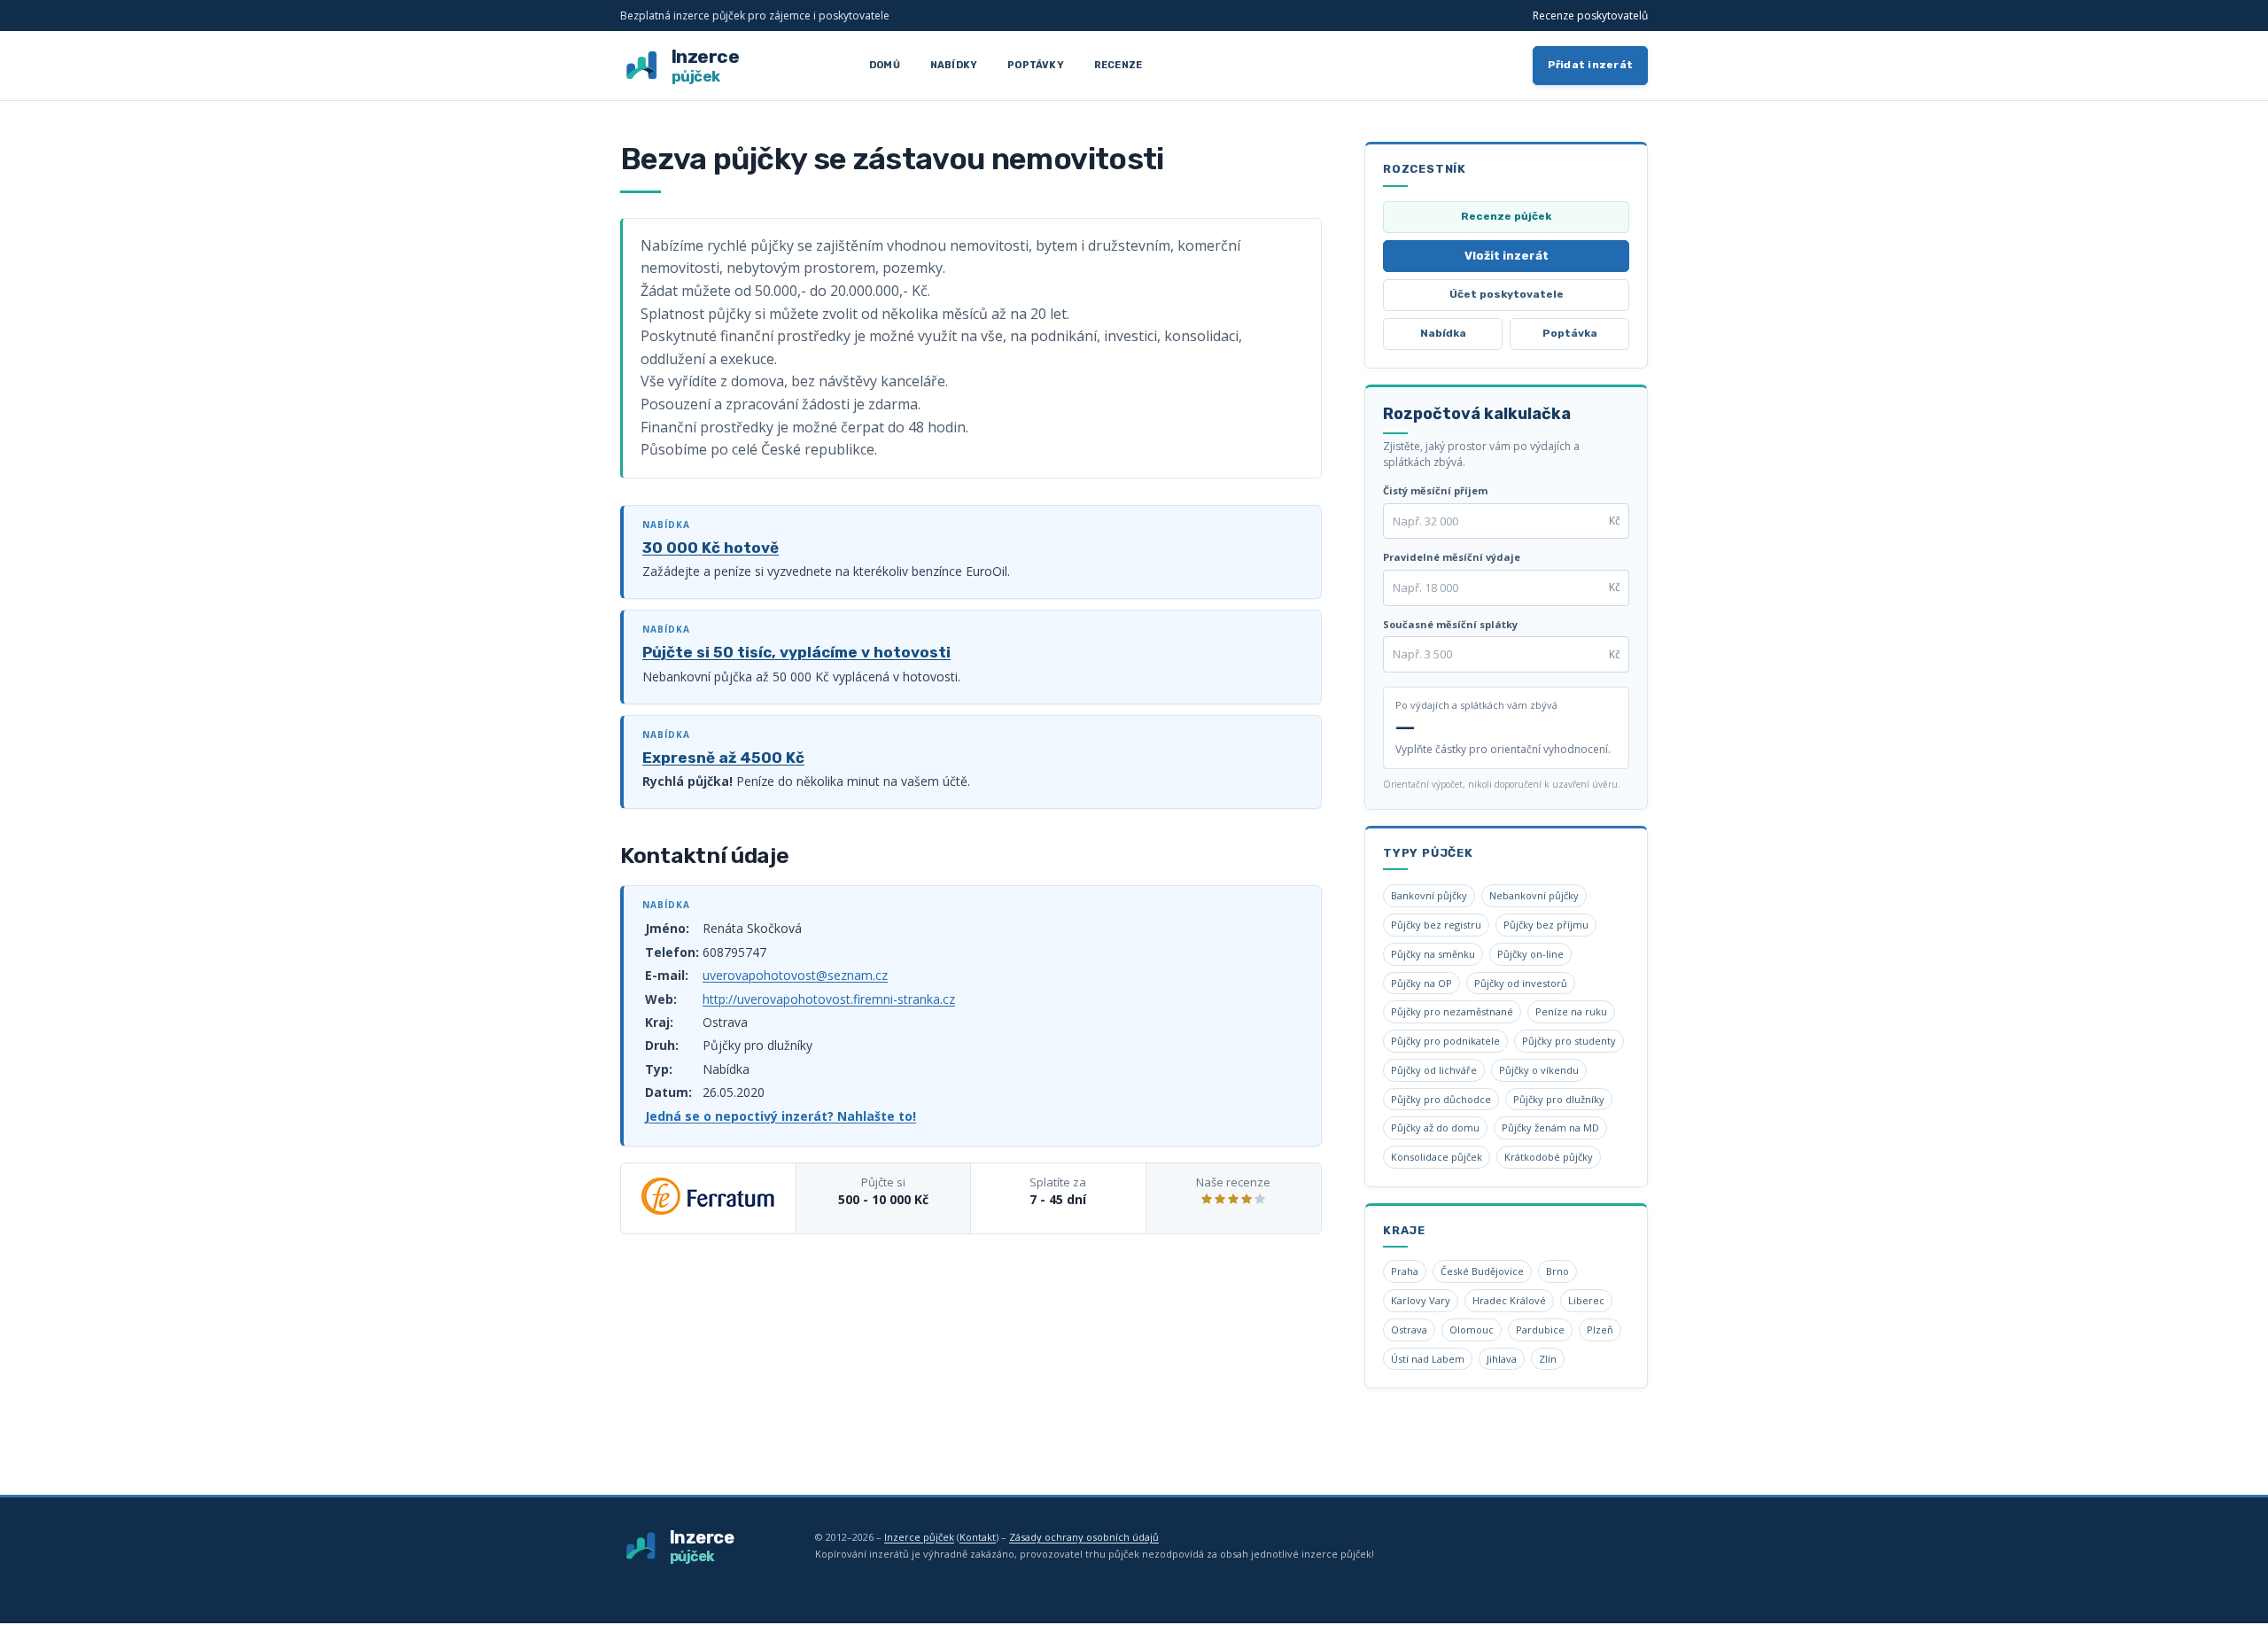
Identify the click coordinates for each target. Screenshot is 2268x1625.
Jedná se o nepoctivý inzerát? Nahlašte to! (781, 1116)
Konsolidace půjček (1437, 1157)
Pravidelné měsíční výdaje (1452, 557)
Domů (885, 65)
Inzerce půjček (919, 1537)
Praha (1405, 1271)
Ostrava (1409, 1330)
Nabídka (1443, 333)
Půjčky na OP (1421, 983)
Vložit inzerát (1507, 256)
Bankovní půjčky (1429, 895)
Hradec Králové (1509, 1300)
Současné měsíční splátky (1450, 624)
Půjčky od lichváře (1434, 1070)
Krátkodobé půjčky (1549, 1157)
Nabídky (954, 65)
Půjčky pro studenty (1569, 1041)
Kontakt (978, 1537)
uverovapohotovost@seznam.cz (795, 975)
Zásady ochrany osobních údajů (1084, 1537)
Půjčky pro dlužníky (1559, 1099)
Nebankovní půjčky (1534, 895)
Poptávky (1036, 65)
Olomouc (1472, 1330)
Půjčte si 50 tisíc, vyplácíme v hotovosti (796, 652)
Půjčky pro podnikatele (1445, 1041)
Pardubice (1540, 1330)
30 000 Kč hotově (711, 548)
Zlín (1548, 1359)
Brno (1557, 1271)
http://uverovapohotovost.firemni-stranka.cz (829, 999)
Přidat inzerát (1591, 65)
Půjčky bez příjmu (1546, 925)
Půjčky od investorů (1521, 983)
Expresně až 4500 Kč (723, 758)
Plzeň (1600, 1330)
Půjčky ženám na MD (1550, 1127)
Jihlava (1502, 1359)
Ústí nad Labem (1428, 1359)
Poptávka (1570, 333)
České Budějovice (1482, 1271)
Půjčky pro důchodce (1441, 1099)
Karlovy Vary (1421, 1300)
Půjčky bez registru (1436, 925)
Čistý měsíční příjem (1435, 490)
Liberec (1586, 1300)
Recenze (1118, 65)
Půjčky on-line (1530, 954)
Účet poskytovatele (1507, 294)
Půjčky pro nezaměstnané (1452, 1011)
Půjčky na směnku (1433, 954)
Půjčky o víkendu (1539, 1070)
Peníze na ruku (1571, 1011)
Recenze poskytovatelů (1590, 16)
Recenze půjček (1506, 216)
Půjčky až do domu (1435, 1127)
